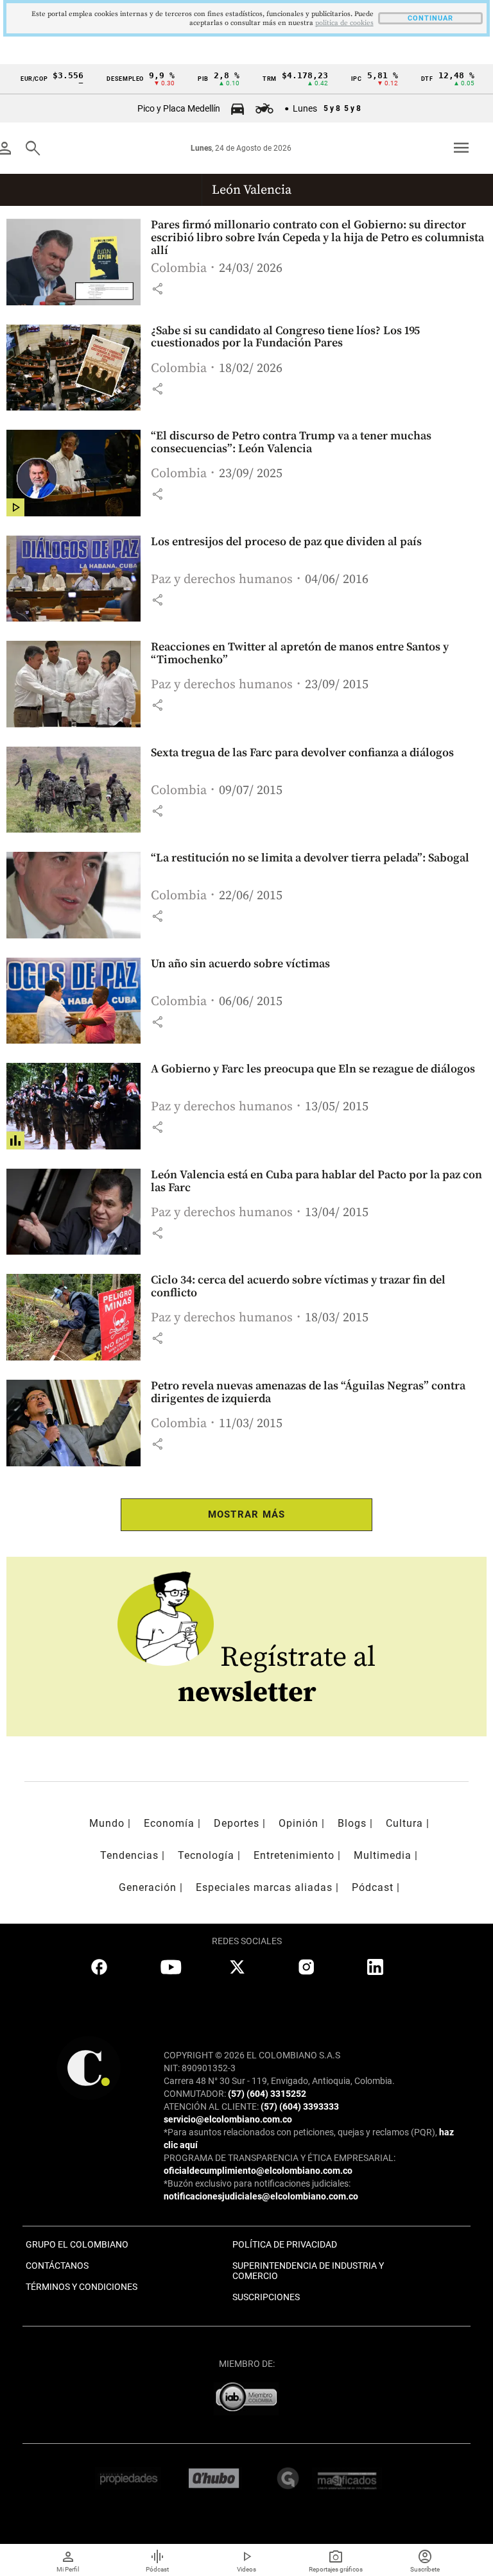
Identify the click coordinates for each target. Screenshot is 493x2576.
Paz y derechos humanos (222, 580)
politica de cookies (344, 23)
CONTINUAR (430, 18)
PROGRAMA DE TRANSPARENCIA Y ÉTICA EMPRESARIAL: (280, 2158)
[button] (157, 289)
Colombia (179, 268)
